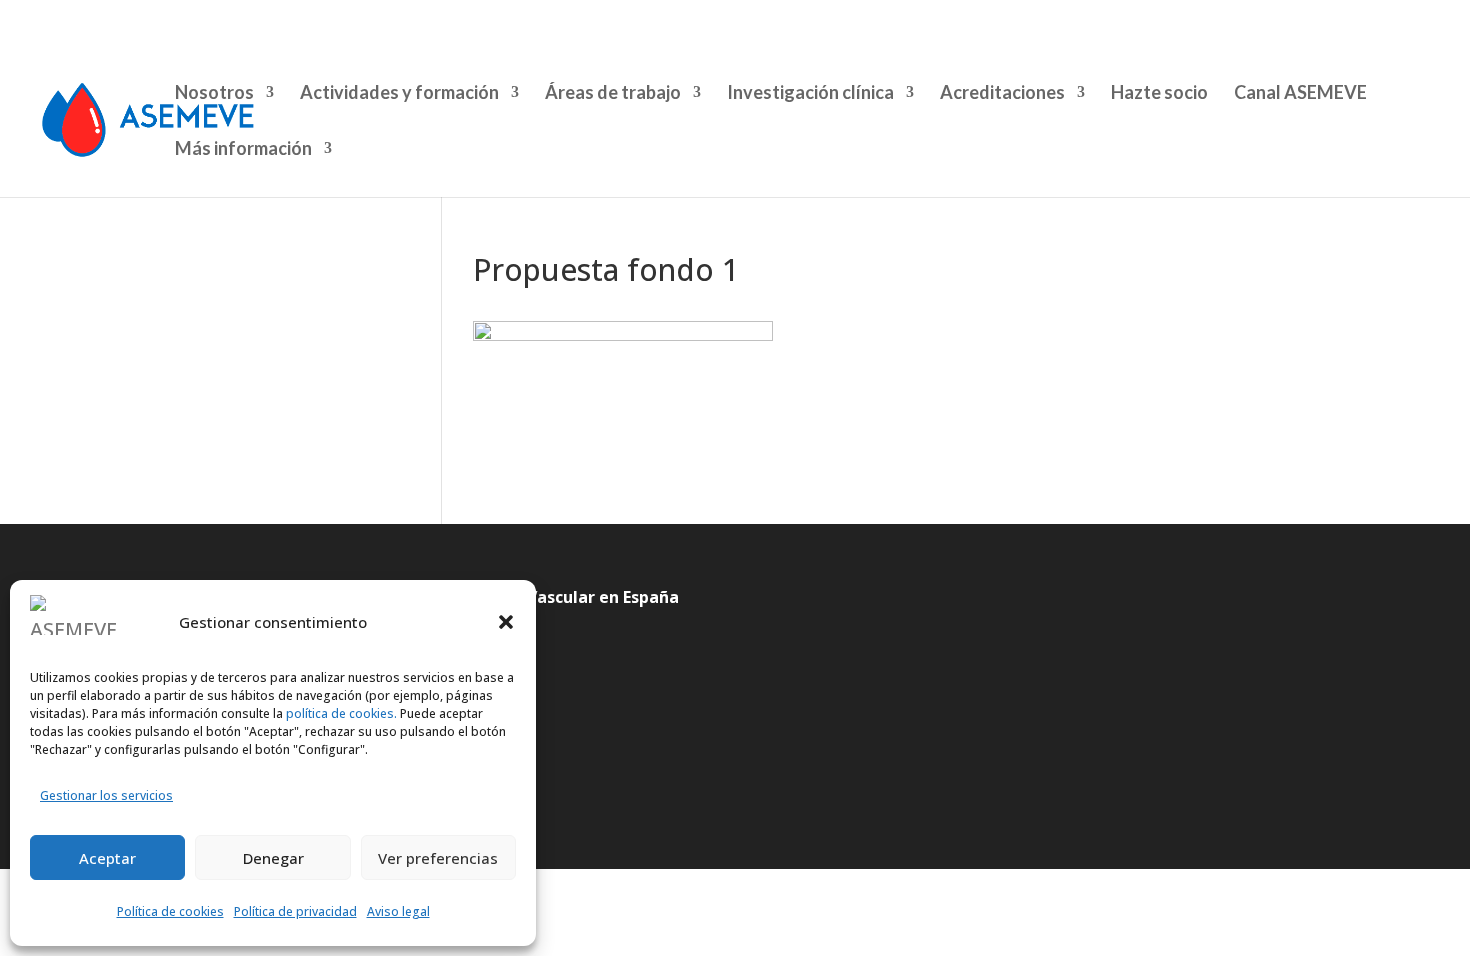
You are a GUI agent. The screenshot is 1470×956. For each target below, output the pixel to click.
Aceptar (107, 858)
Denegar (273, 858)
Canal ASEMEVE (1300, 94)
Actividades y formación (399, 94)
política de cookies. (340, 713)
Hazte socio (1159, 94)
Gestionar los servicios (106, 795)
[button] (506, 622)
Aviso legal (398, 911)
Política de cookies (170, 911)
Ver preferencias (438, 858)
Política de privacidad (295, 911)
